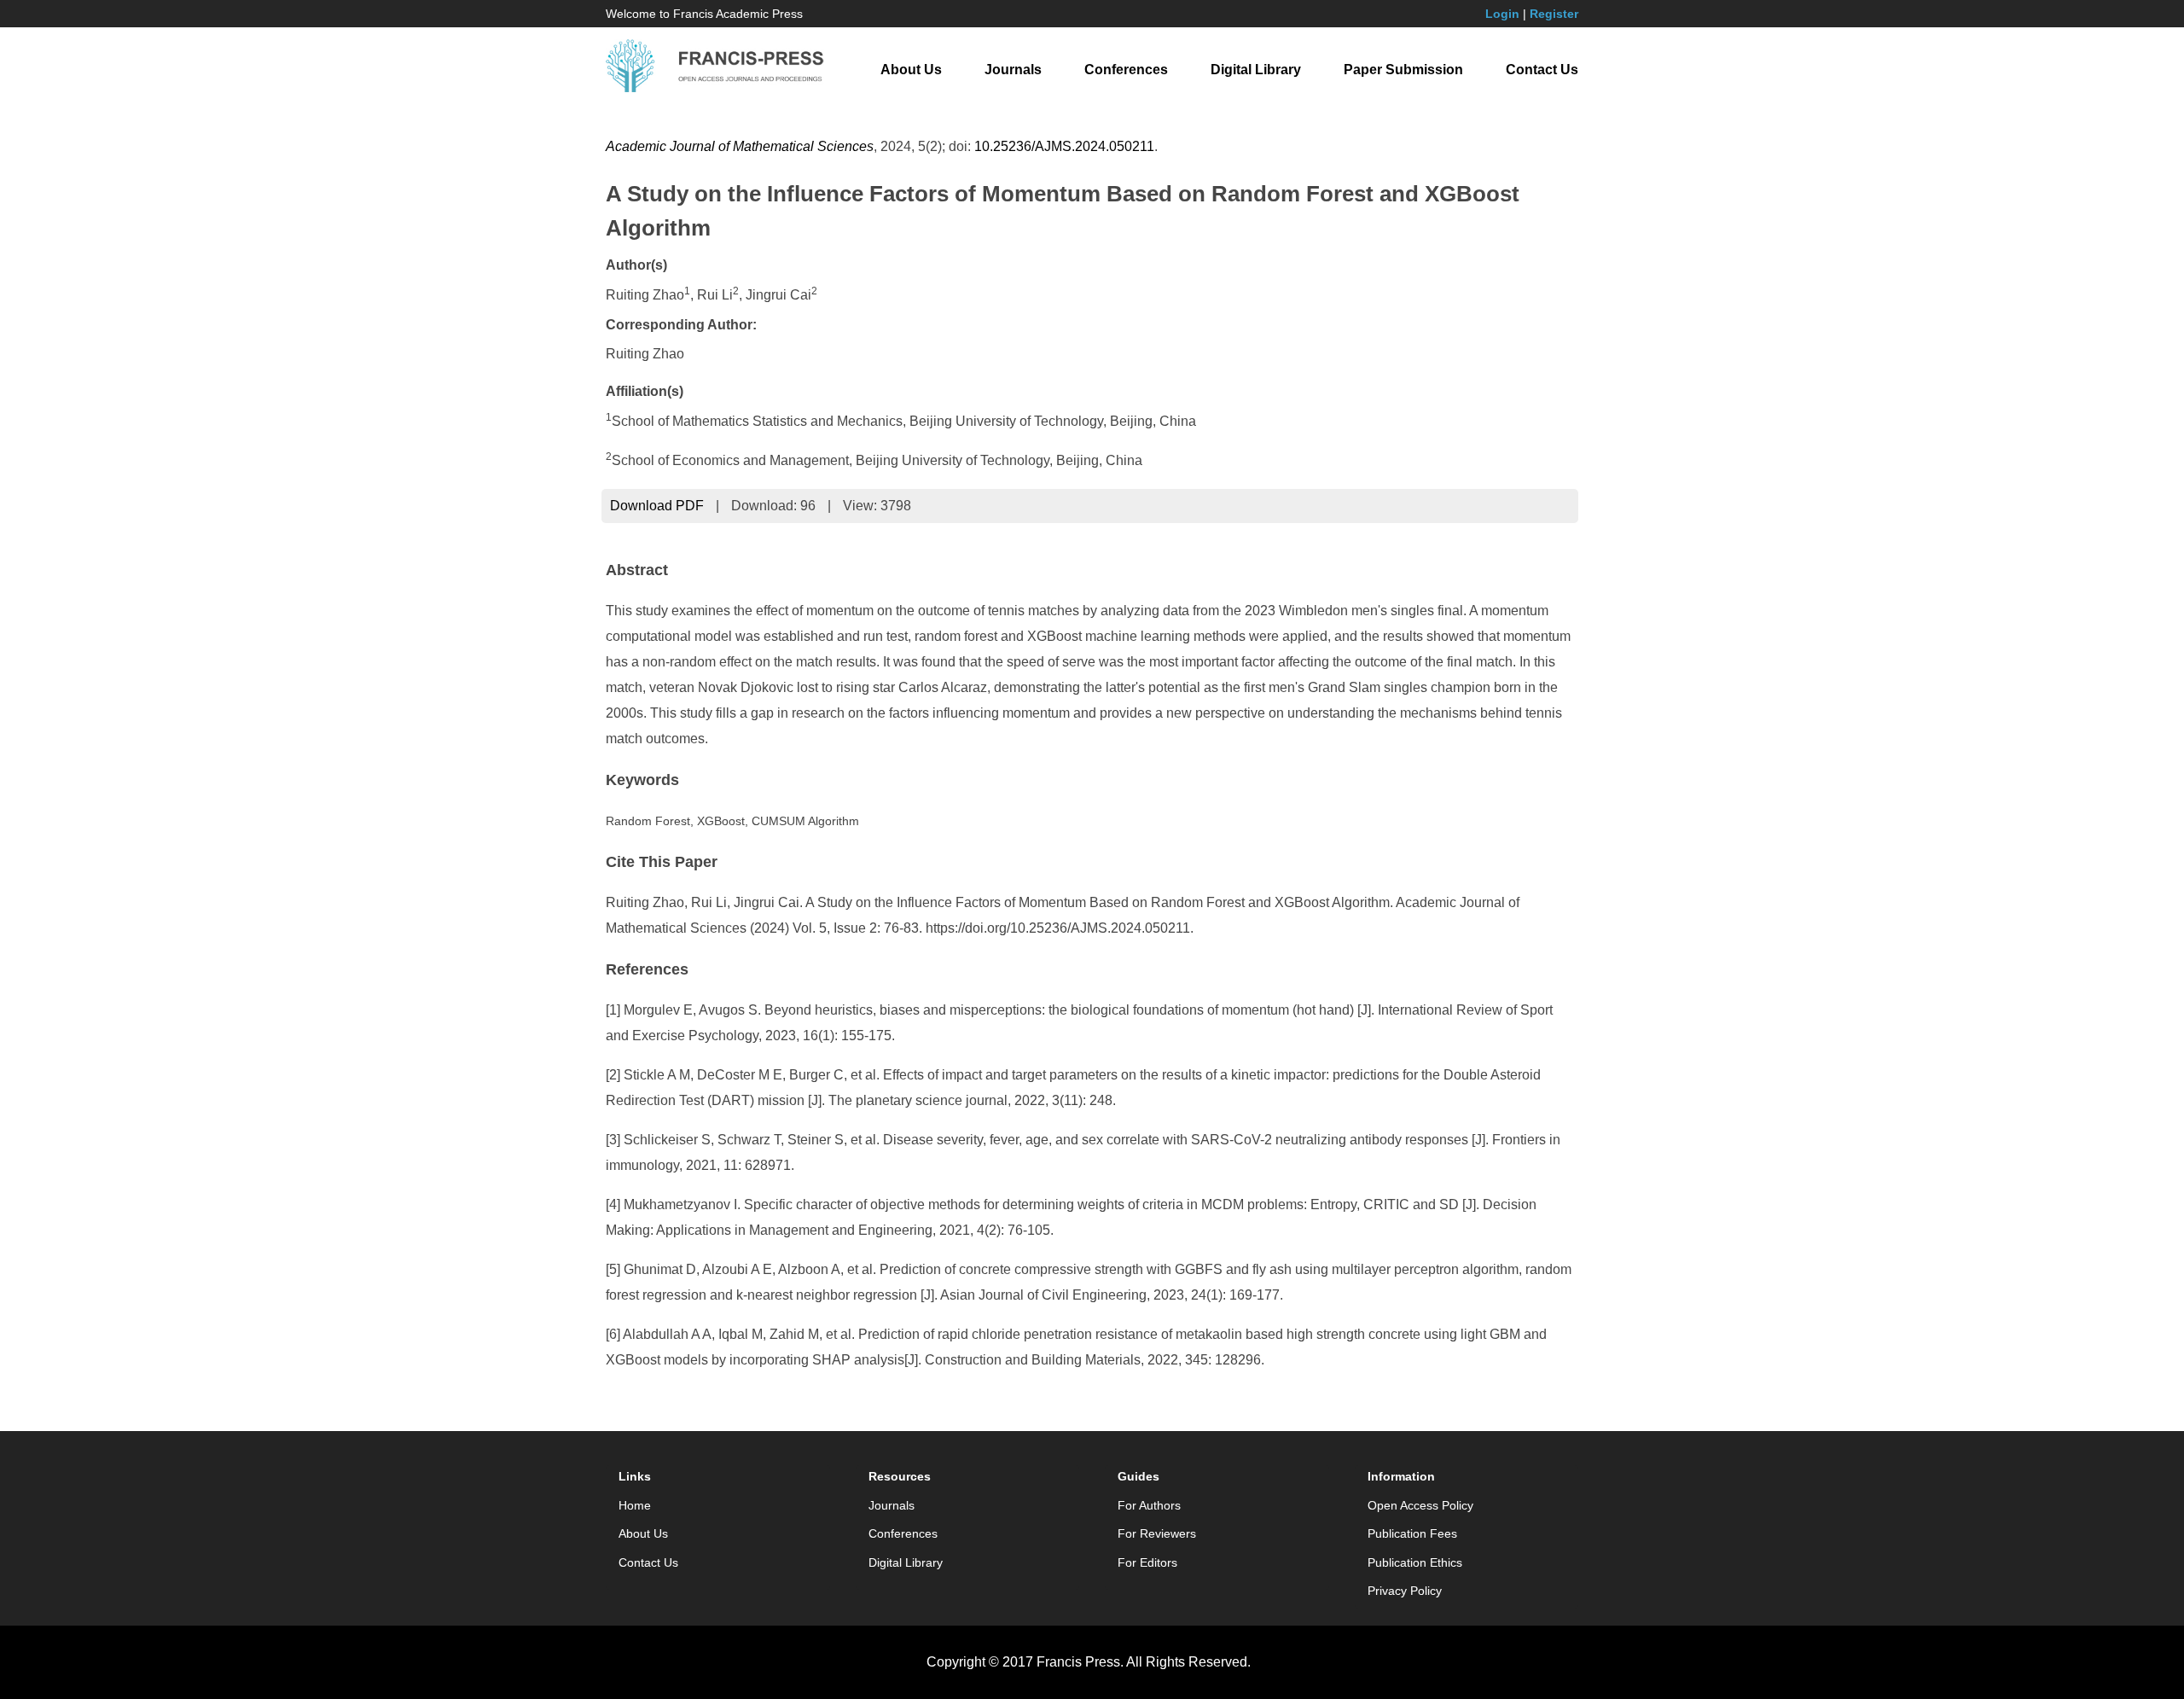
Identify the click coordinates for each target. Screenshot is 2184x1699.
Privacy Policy (1405, 1591)
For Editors (1147, 1562)
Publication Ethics (1415, 1562)
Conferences (1126, 70)
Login (1502, 14)
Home (635, 1505)
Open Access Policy (1420, 1505)
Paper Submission (1403, 70)
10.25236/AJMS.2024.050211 (1064, 146)
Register (1554, 14)
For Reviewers (1157, 1533)
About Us (911, 70)
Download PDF (657, 506)
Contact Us (1542, 70)
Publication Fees (1412, 1533)
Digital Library (1256, 70)
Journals (1013, 70)
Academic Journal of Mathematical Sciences (740, 146)
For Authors (1149, 1505)
